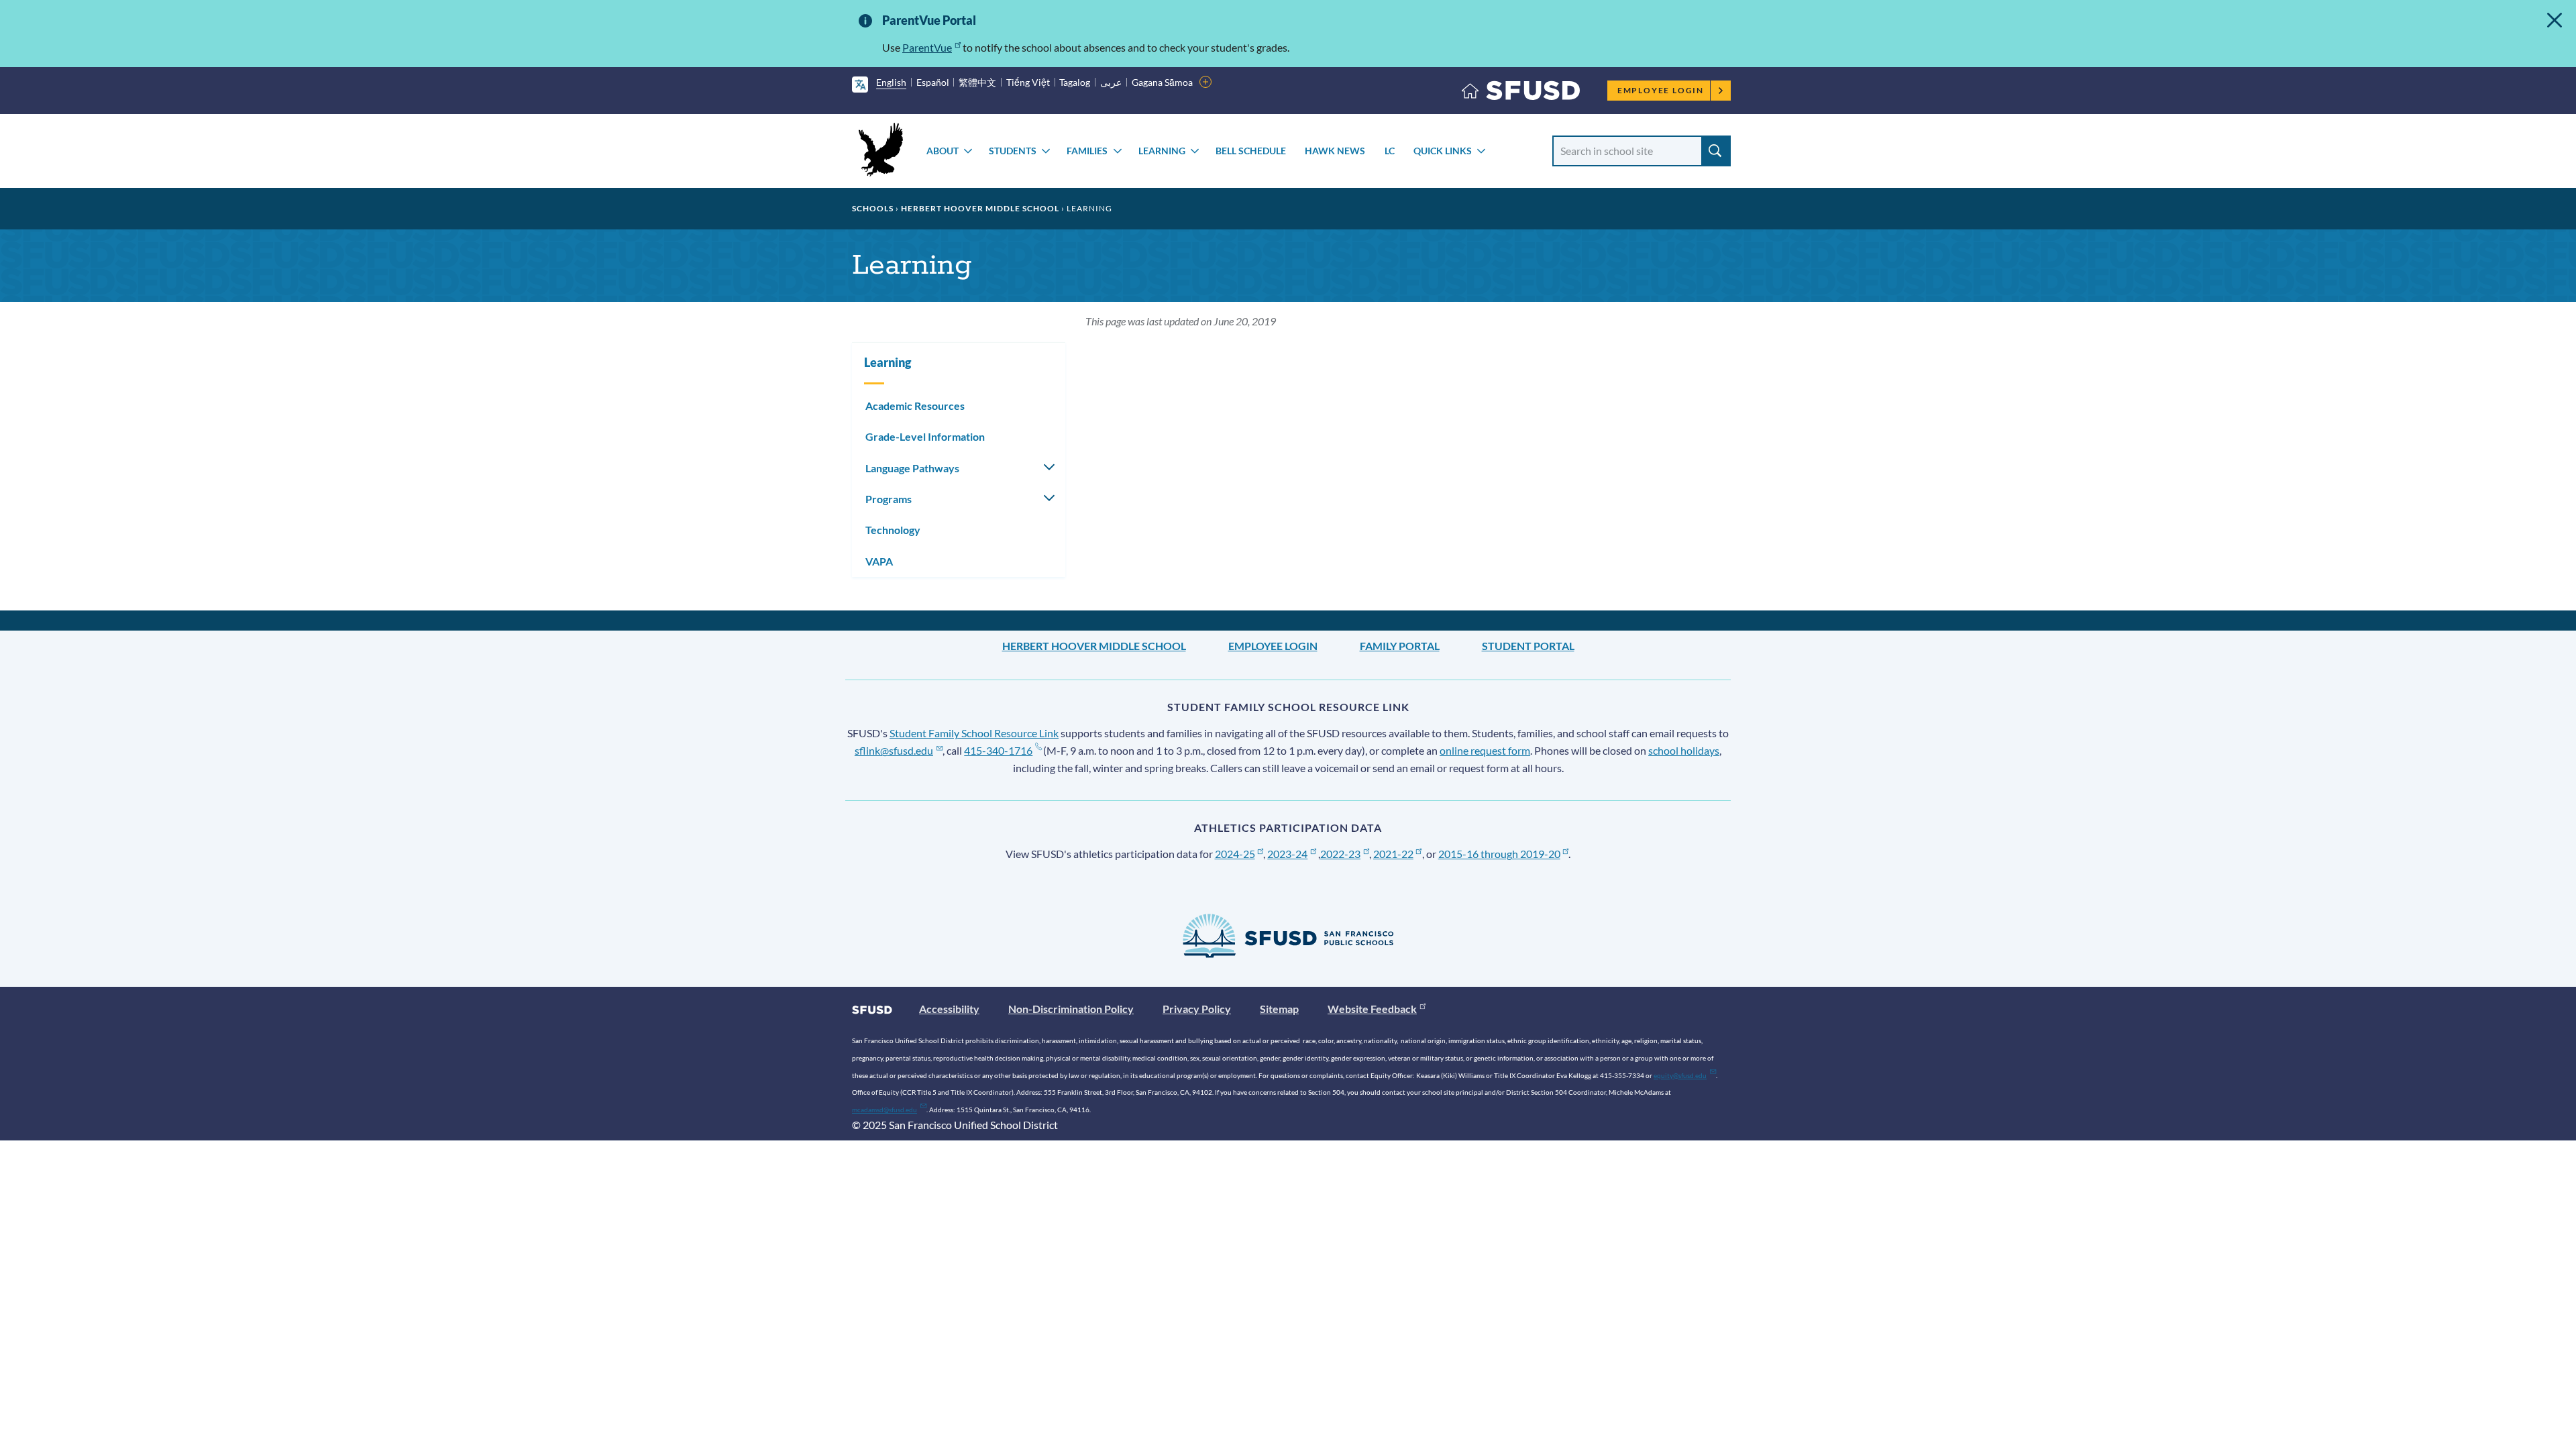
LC (1390, 151)
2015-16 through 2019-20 (1499, 854)
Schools (873, 208)
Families (1087, 151)
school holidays (1684, 750)
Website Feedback (1372, 1009)
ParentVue (927, 47)
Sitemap (1279, 1009)
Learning (1162, 151)
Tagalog (1075, 82)
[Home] (1521, 94)
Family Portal (1400, 646)
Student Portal (1528, 646)
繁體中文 (977, 82)
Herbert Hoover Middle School (980, 208)
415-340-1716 (998, 750)
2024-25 (1235, 854)
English (891, 82)
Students (1013, 151)
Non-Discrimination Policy (1071, 1009)
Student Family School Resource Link (974, 733)
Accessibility (949, 1009)
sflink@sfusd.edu (894, 750)
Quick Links (1443, 151)
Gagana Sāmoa (1162, 82)
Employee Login (1661, 90)
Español (933, 82)
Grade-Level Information (925, 436)
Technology (893, 530)
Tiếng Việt (1028, 82)
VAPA (879, 561)
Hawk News (1335, 151)
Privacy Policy (1197, 1009)
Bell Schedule (1251, 151)
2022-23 (1340, 854)
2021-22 (1393, 854)
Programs (889, 499)
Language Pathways (912, 468)
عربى (1111, 82)
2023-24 (1287, 854)
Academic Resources (915, 406)
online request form (1485, 750)
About (943, 151)
